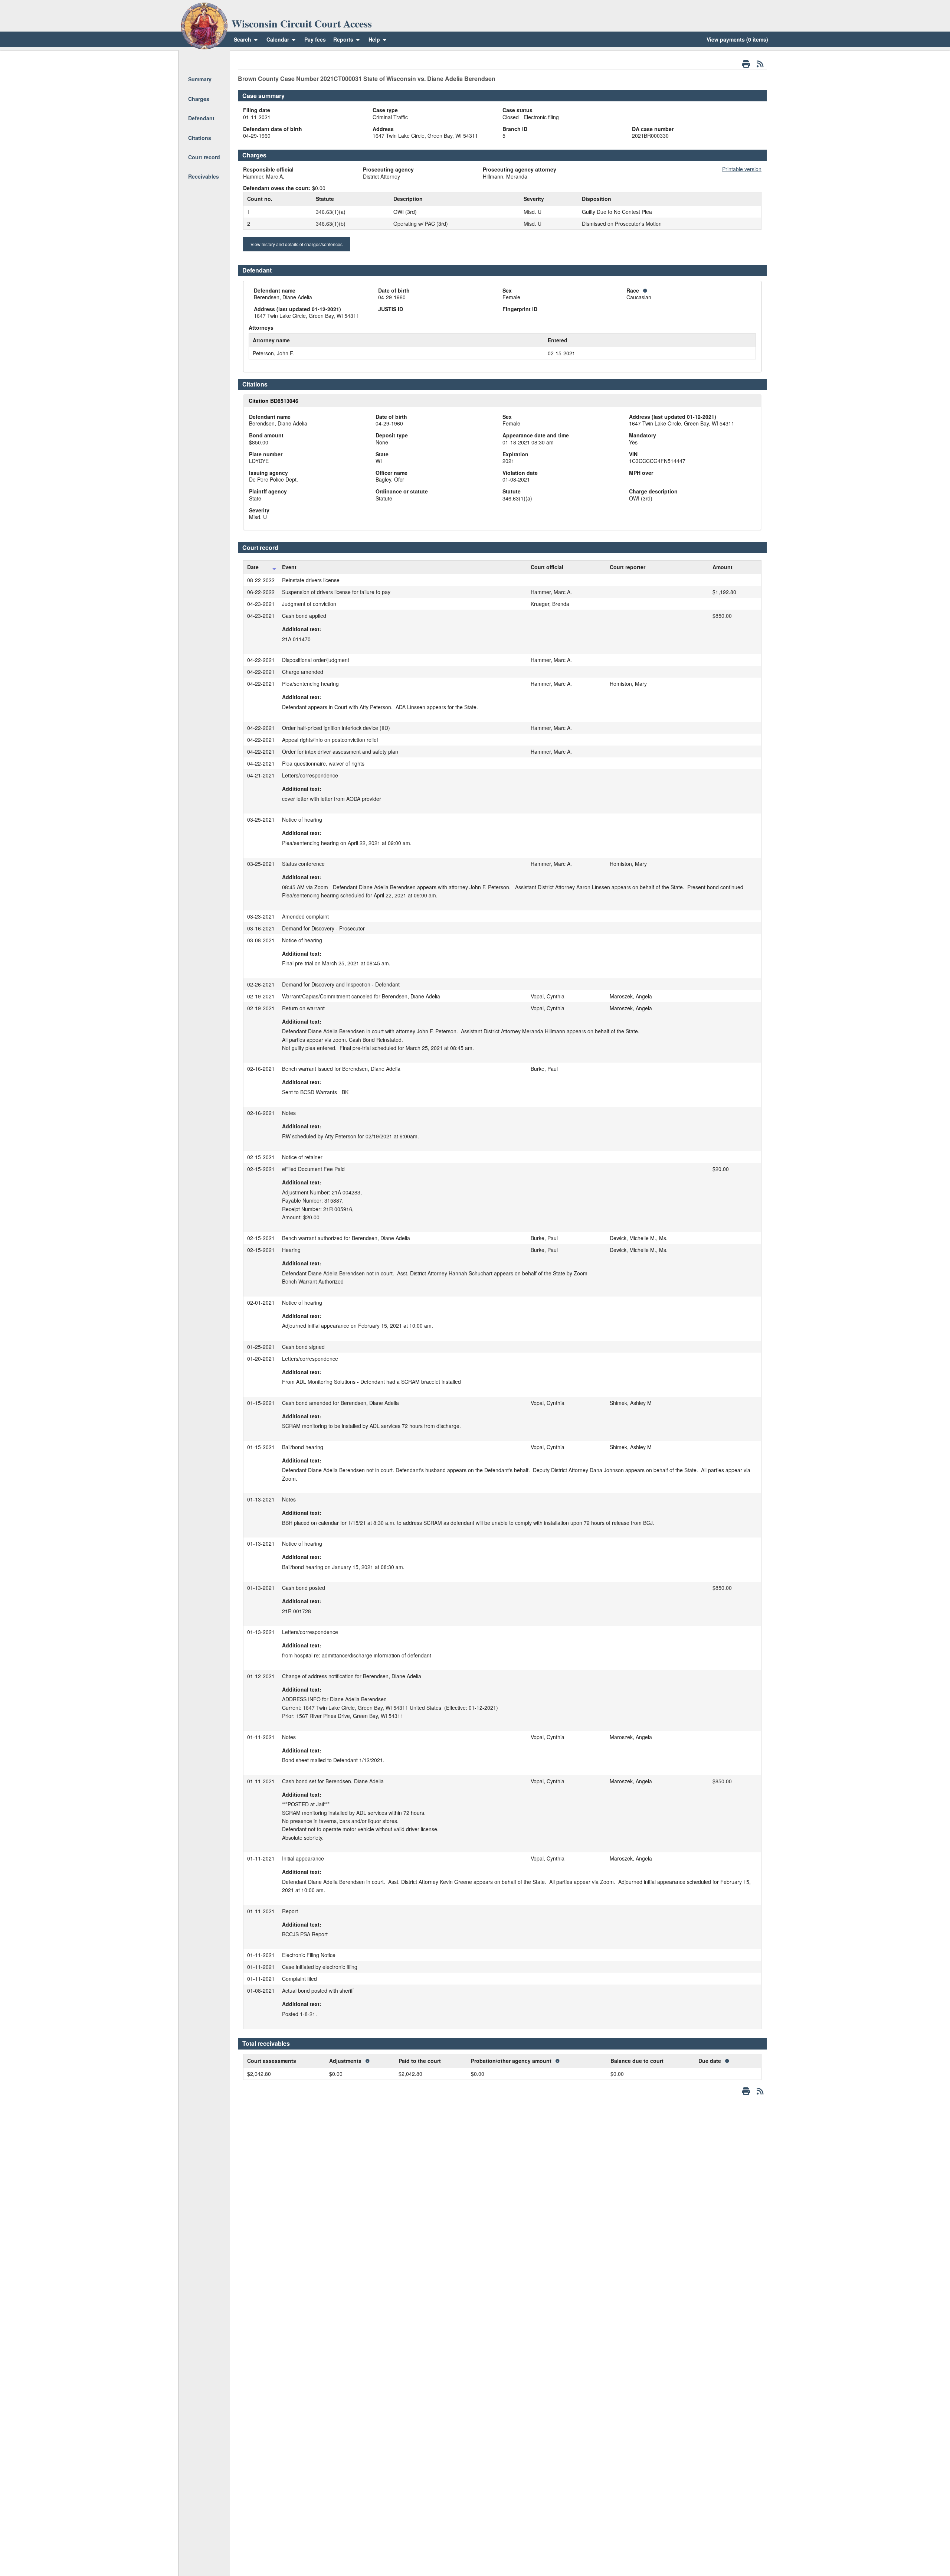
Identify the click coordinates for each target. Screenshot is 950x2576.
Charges (199, 99)
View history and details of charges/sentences (297, 244)
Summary (200, 79)
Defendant (201, 118)
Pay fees (315, 39)
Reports (343, 39)
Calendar (278, 39)
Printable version (742, 169)
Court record (204, 157)
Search (243, 39)
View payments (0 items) (737, 39)
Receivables (204, 176)
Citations (200, 138)
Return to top (204, 60)
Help (375, 39)
